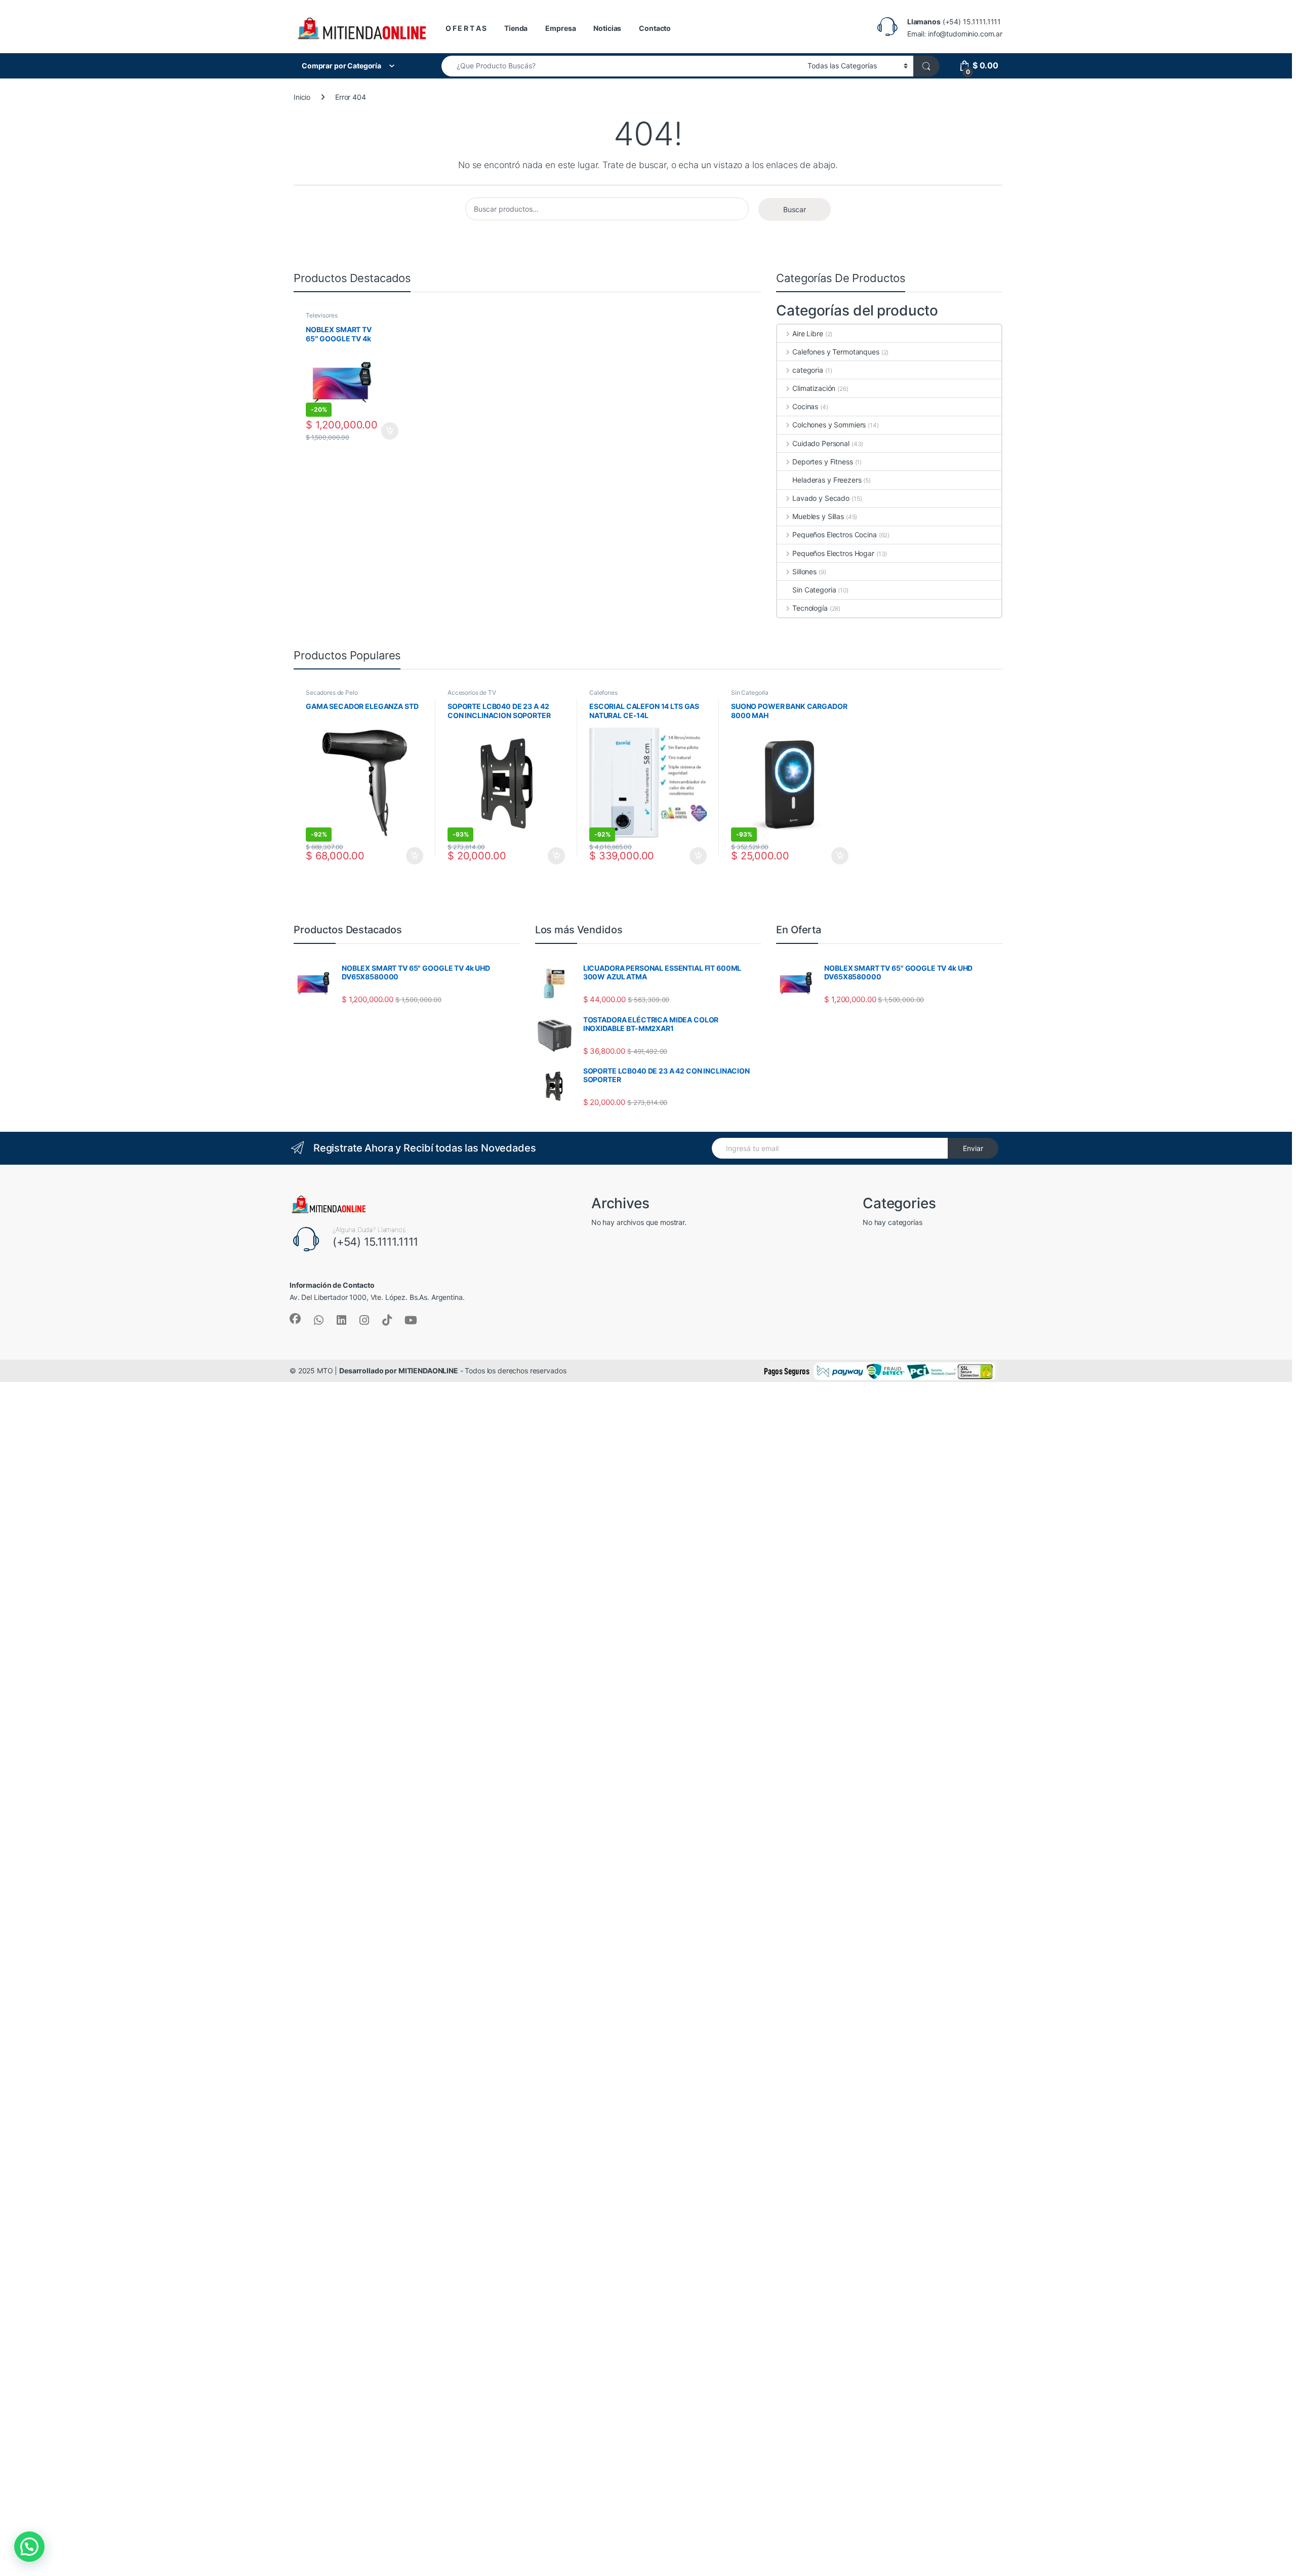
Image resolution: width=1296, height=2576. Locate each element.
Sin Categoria (814, 590)
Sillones (804, 571)
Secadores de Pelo (332, 692)
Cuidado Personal (821, 443)
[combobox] (622, 66)
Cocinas (805, 406)
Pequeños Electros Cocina (834, 534)
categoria (808, 370)
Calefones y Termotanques (836, 352)
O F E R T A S (466, 28)
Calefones (603, 692)
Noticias (607, 28)
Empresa (560, 28)
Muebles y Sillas (818, 516)
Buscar (795, 209)
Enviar (973, 1148)
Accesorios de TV (472, 692)
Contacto (655, 28)
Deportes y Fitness (822, 462)
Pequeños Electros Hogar (833, 553)
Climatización (814, 388)
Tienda (516, 28)
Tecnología (810, 608)
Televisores (321, 315)
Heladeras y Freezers (827, 480)
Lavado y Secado (821, 498)
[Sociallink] (295, 1319)
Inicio (302, 97)
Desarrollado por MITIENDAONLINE (399, 1371)
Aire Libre (807, 333)
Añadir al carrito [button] (388, 431)
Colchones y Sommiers (829, 425)
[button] (29, 2547)
